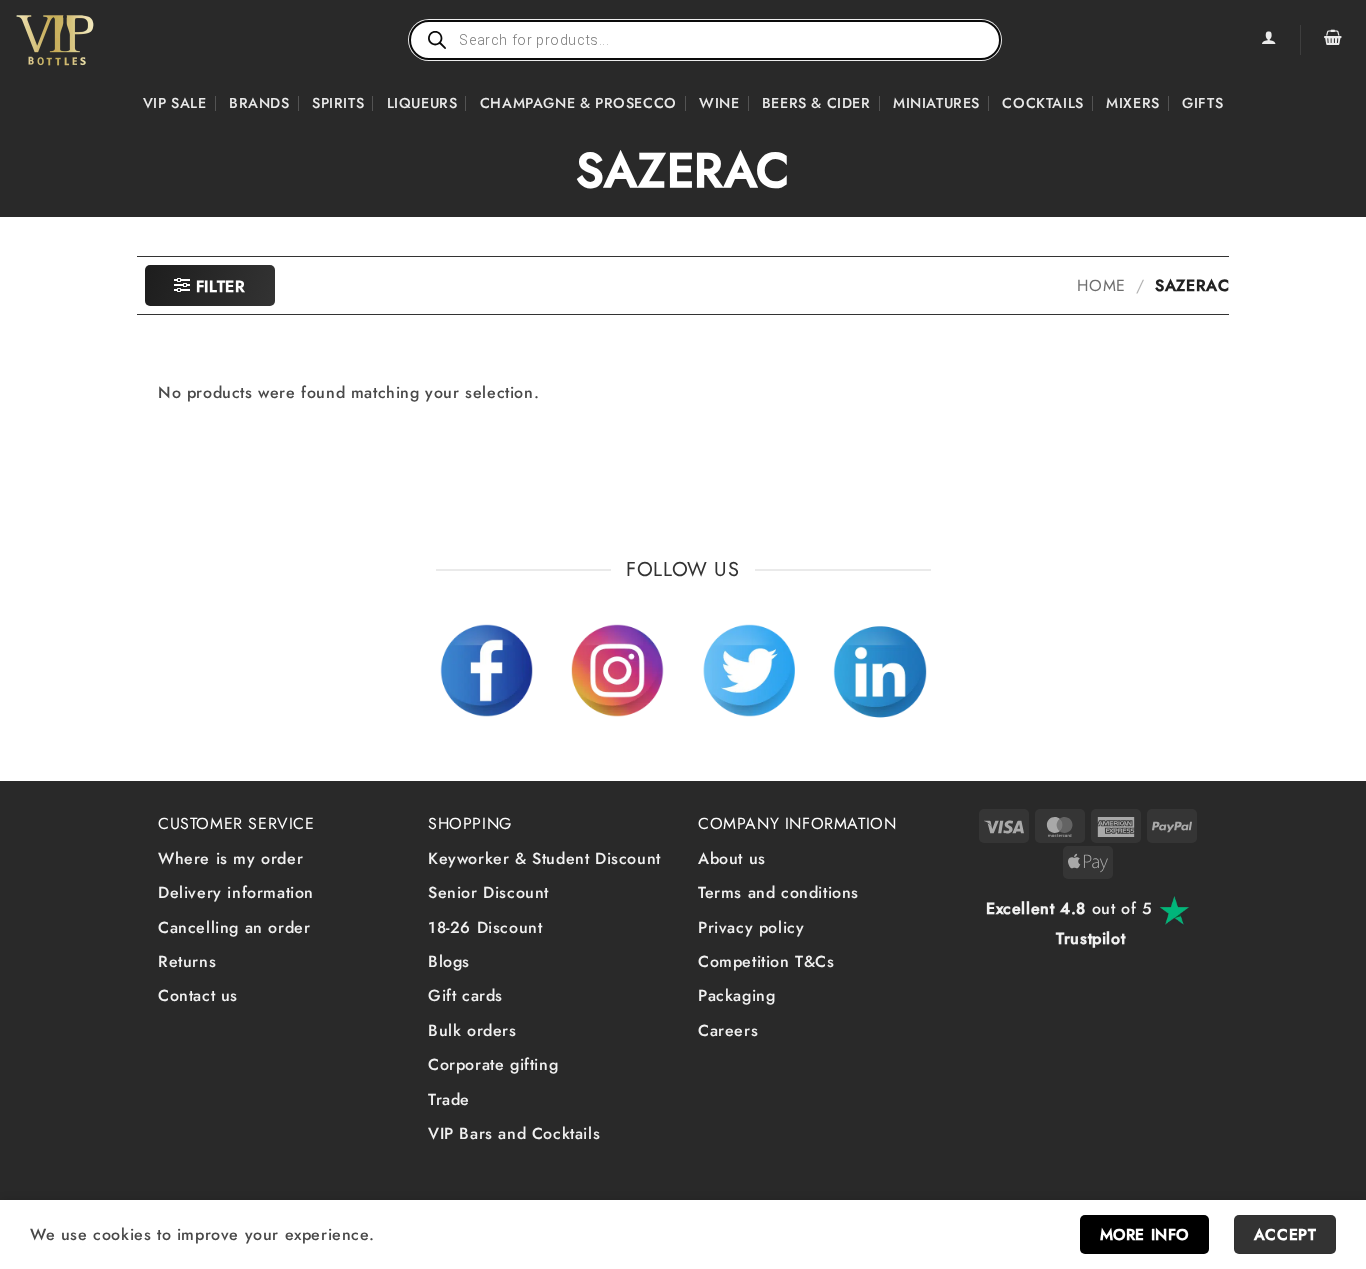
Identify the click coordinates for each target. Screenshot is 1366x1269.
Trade (449, 1099)
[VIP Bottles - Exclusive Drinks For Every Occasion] (98, 40)
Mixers (1133, 103)
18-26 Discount (485, 927)
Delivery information (236, 892)
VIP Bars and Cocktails (514, 1133)
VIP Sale (175, 103)
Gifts (1202, 103)
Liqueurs (422, 103)
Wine (719, 103)
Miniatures (936, 103)
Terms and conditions (778, 892)
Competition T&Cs (766, 961)
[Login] (1268, 40)
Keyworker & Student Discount (544, 858)
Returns (187, 961)
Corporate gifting (493, 1064)
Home (1101, 285)
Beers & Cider (816, 103)
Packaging (736, 995)
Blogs (449, 961)
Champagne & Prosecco (578, 103)
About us (732, 858)
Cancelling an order (234, 927)
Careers (728, 1030)
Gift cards (465, 995)
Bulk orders (472, 1030)
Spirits (338, 103)
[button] (1333, 40)
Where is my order (230, 858)
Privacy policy (751, 927)
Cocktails (1042, 103)
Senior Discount (488, 892)
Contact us (198, 995)
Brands (259, 103)
